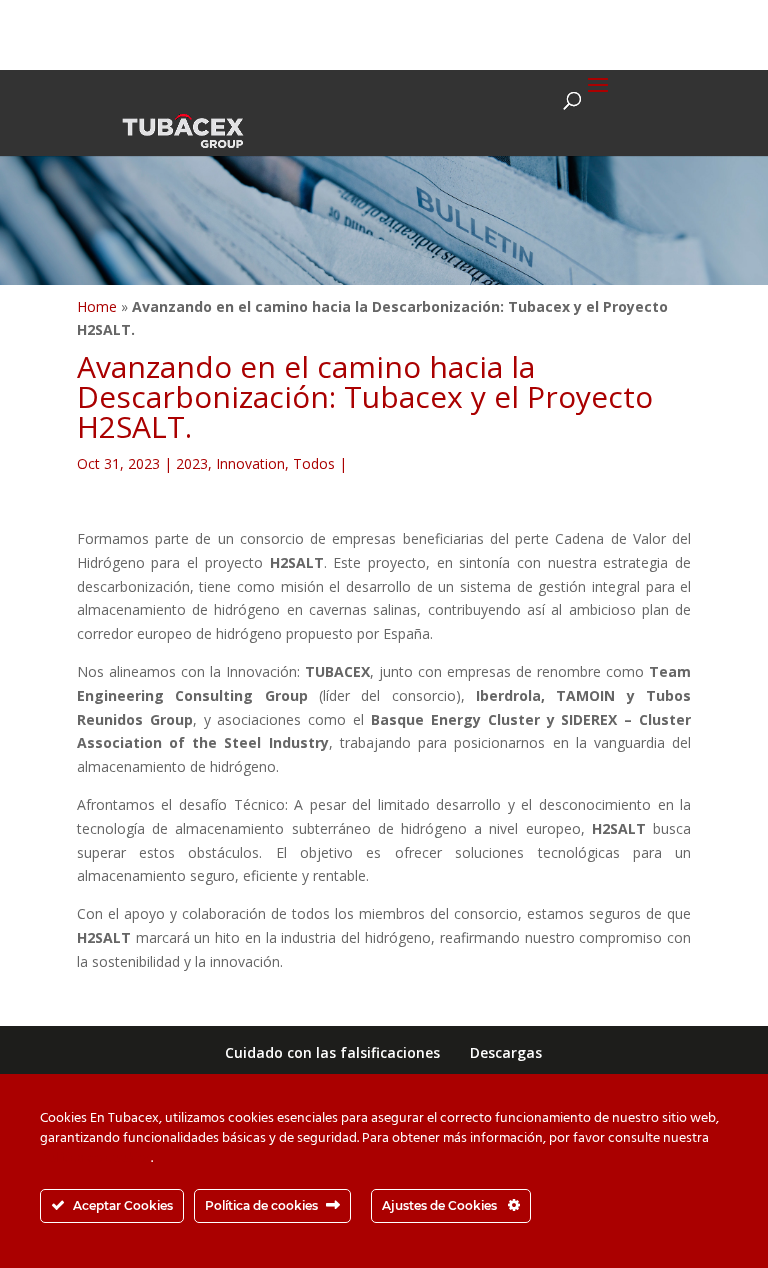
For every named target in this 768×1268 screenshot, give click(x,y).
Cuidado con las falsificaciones (332, 1052)
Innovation (250, 463)
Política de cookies (95, 1158)
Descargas (506, 1052)
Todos (314, 463)
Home (97, 306)
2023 (192, 463)
